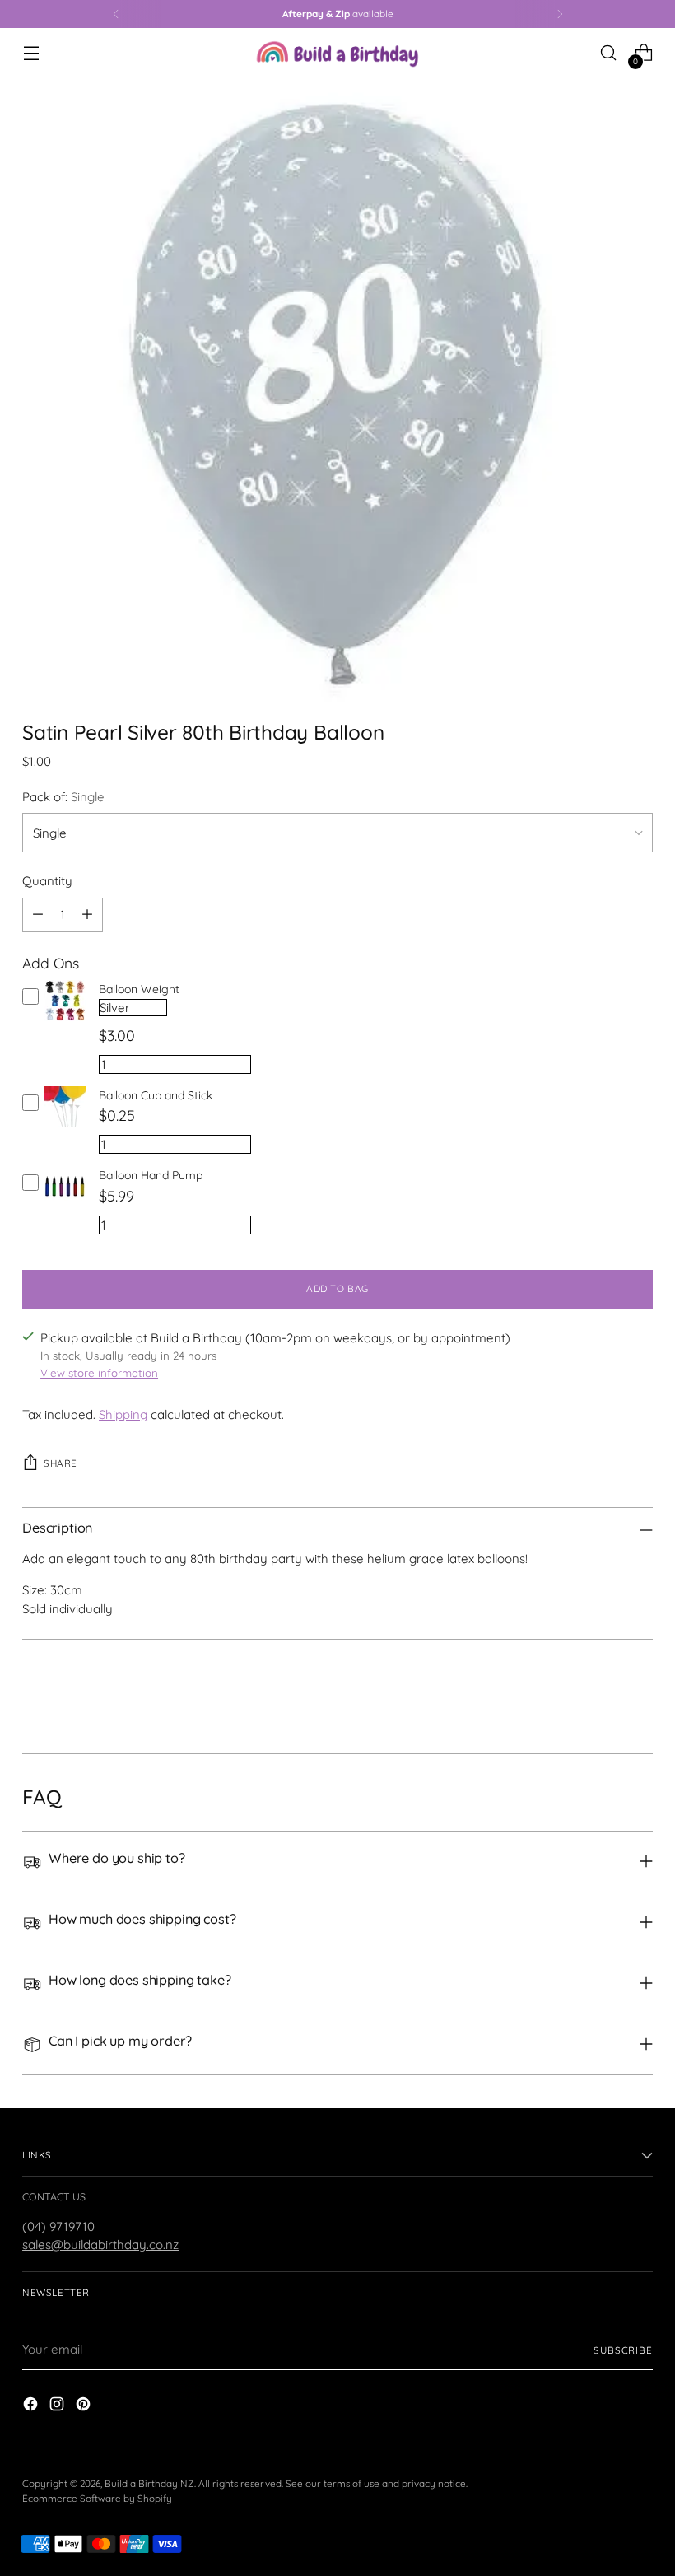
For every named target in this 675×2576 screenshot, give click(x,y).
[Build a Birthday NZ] (337, 53)
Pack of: (63, 797)
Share (61, 1463)
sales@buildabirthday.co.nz (100, 2245)
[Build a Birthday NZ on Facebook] (32, 2407)
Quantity (47, 881)
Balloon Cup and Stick (156, 1095)
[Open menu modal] (31, 53)
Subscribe (623, 2350)
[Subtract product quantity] (38, 915)
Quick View (65, 1022)
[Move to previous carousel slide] (601, 1697)
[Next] (560, 14)
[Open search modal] (609, 53)
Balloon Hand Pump (151, 1175)
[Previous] (116, 14)
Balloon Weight (139, 989)
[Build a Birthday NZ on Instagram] (58, 2407)
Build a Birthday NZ (149, 2483)
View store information (99, 1373)
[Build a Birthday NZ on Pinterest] (85, 2407)
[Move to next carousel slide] (639, 1696)
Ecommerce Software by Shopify (97, 2498)
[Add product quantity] (87, 915)
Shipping (123, 1414)
